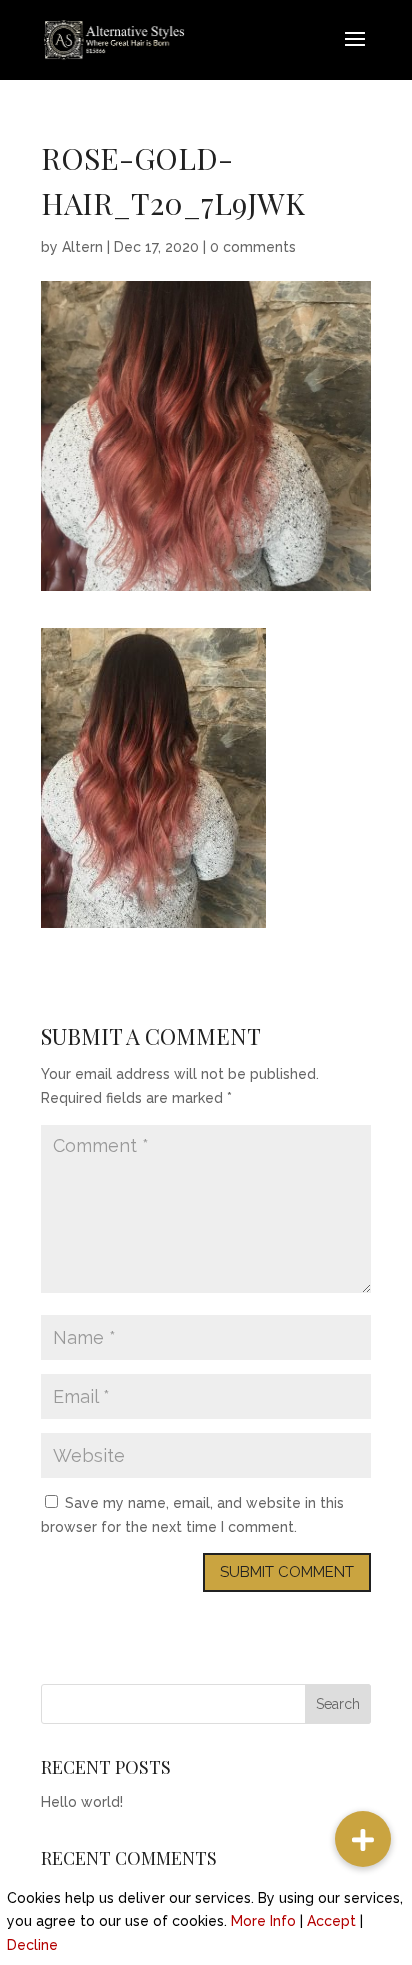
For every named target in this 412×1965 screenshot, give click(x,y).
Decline (32, 1945)
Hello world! (82, 1802)
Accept (331, 1921)
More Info (263, 1921)
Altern (82, 247)
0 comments (253, 247)
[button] (363, 1839)
